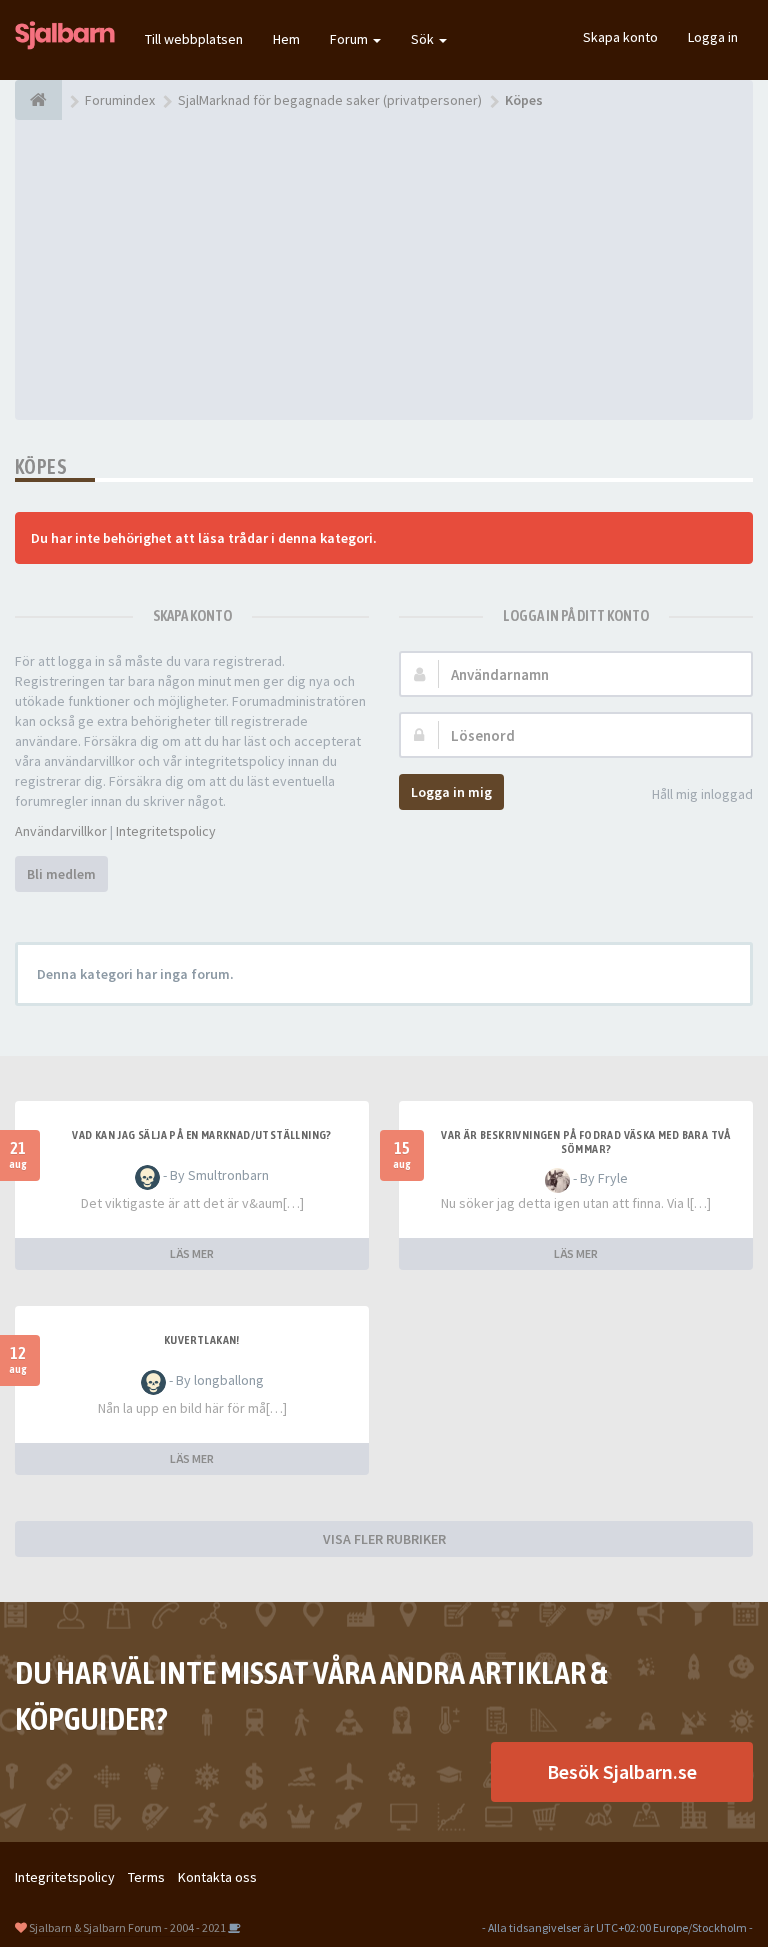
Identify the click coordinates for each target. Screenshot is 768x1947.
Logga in (713, 37)
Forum (350, 39)
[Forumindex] (38, 100)
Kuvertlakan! (202, 1340)
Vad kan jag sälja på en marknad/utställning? (202, 1135)
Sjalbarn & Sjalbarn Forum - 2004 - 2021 (127, 1927)
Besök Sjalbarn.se (622, 1771)
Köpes (41, 466)
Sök (424, 39)
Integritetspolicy (166, 831)
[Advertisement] (384, 270)
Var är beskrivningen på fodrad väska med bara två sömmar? (586, 1142)
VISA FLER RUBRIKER (384, 1539)
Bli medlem (61, 874)
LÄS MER (192, 1253)
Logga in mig (451, 792)
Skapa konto (620, 37)
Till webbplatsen (194, 39)
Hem (286, 39)
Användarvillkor (61, 831)
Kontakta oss (217, 1877)
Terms (146, 1877)
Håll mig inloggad (702, 794)
